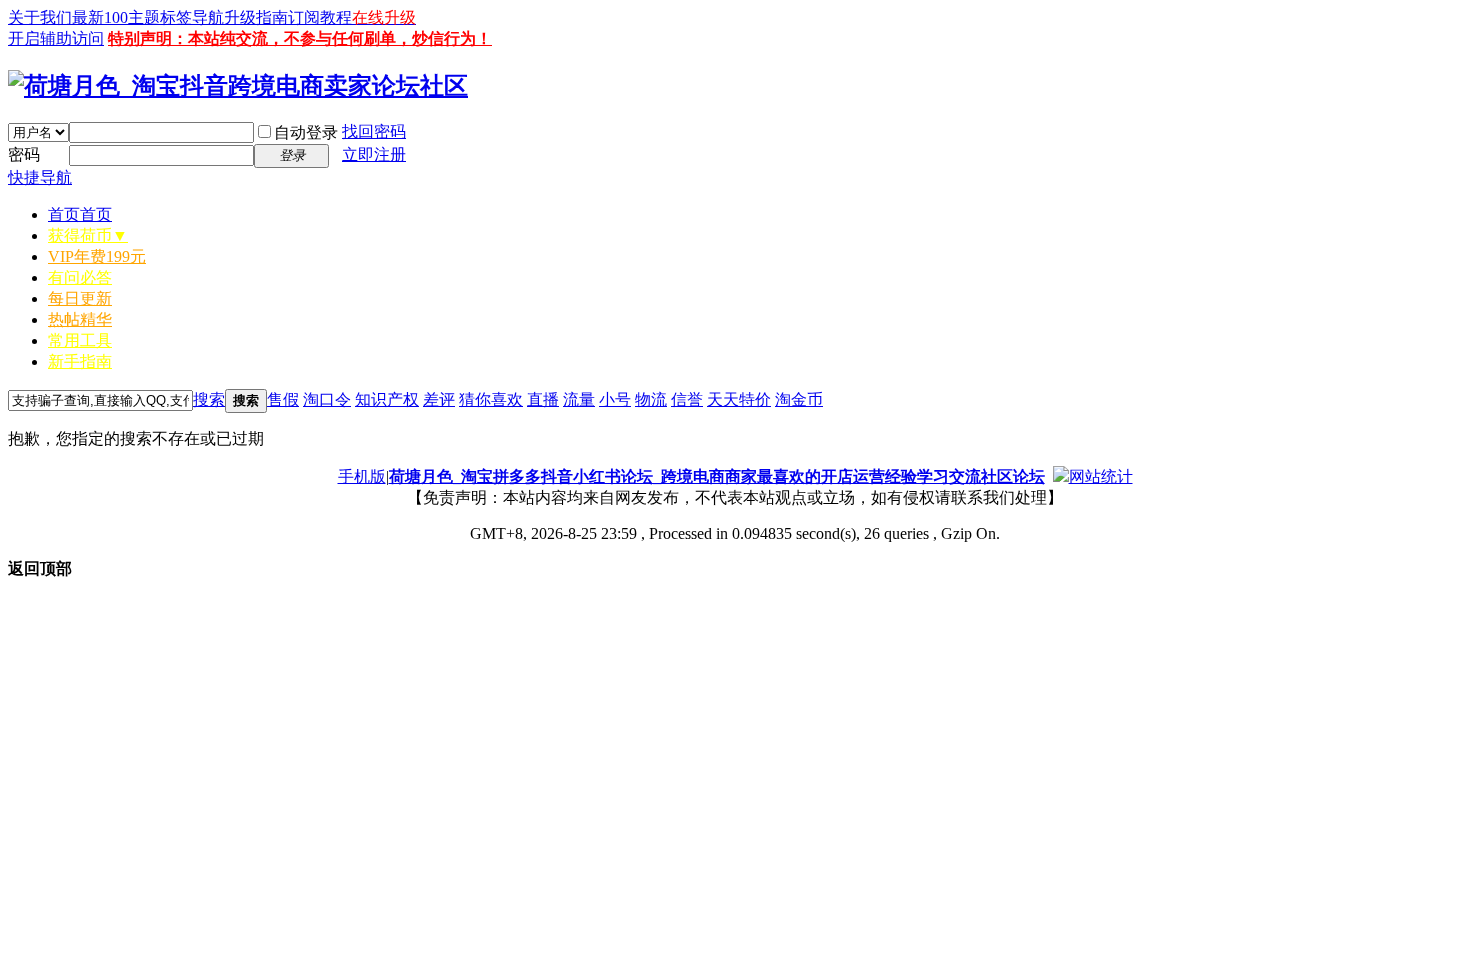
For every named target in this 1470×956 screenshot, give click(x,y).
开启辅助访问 (56, 38)
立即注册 (374, 154)
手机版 (362, 476)
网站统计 (1101, 476)
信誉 (687, 399)
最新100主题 (116, 17)
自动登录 (306, 132)
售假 (283, 399)
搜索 (209, 399)
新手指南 (80, 361)
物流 (651, 399)
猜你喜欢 (491, 399)
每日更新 (80, 298)
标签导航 (192, 17)
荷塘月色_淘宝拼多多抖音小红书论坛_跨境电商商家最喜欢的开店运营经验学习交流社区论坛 (717, 476)
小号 (615, 399)
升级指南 (256, 17)
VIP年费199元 (97, 256)
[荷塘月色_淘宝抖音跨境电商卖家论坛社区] (238, 86)
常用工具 (80, 340)
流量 (579, 399)
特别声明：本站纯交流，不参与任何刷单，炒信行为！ (300, 38)
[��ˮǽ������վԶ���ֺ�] (1061, 476)
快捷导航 (40, 177)
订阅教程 (320, 17)
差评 (439, 399)
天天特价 (739, 399)
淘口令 (327, 399)
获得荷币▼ (88, 235)
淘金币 (799, 399)
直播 (543, 399)
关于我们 (40, 17)
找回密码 (374, 131)
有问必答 (80, 277)
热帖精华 (80, 319)
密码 (24, 154)
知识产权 (387, 399)
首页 (80, 214)
